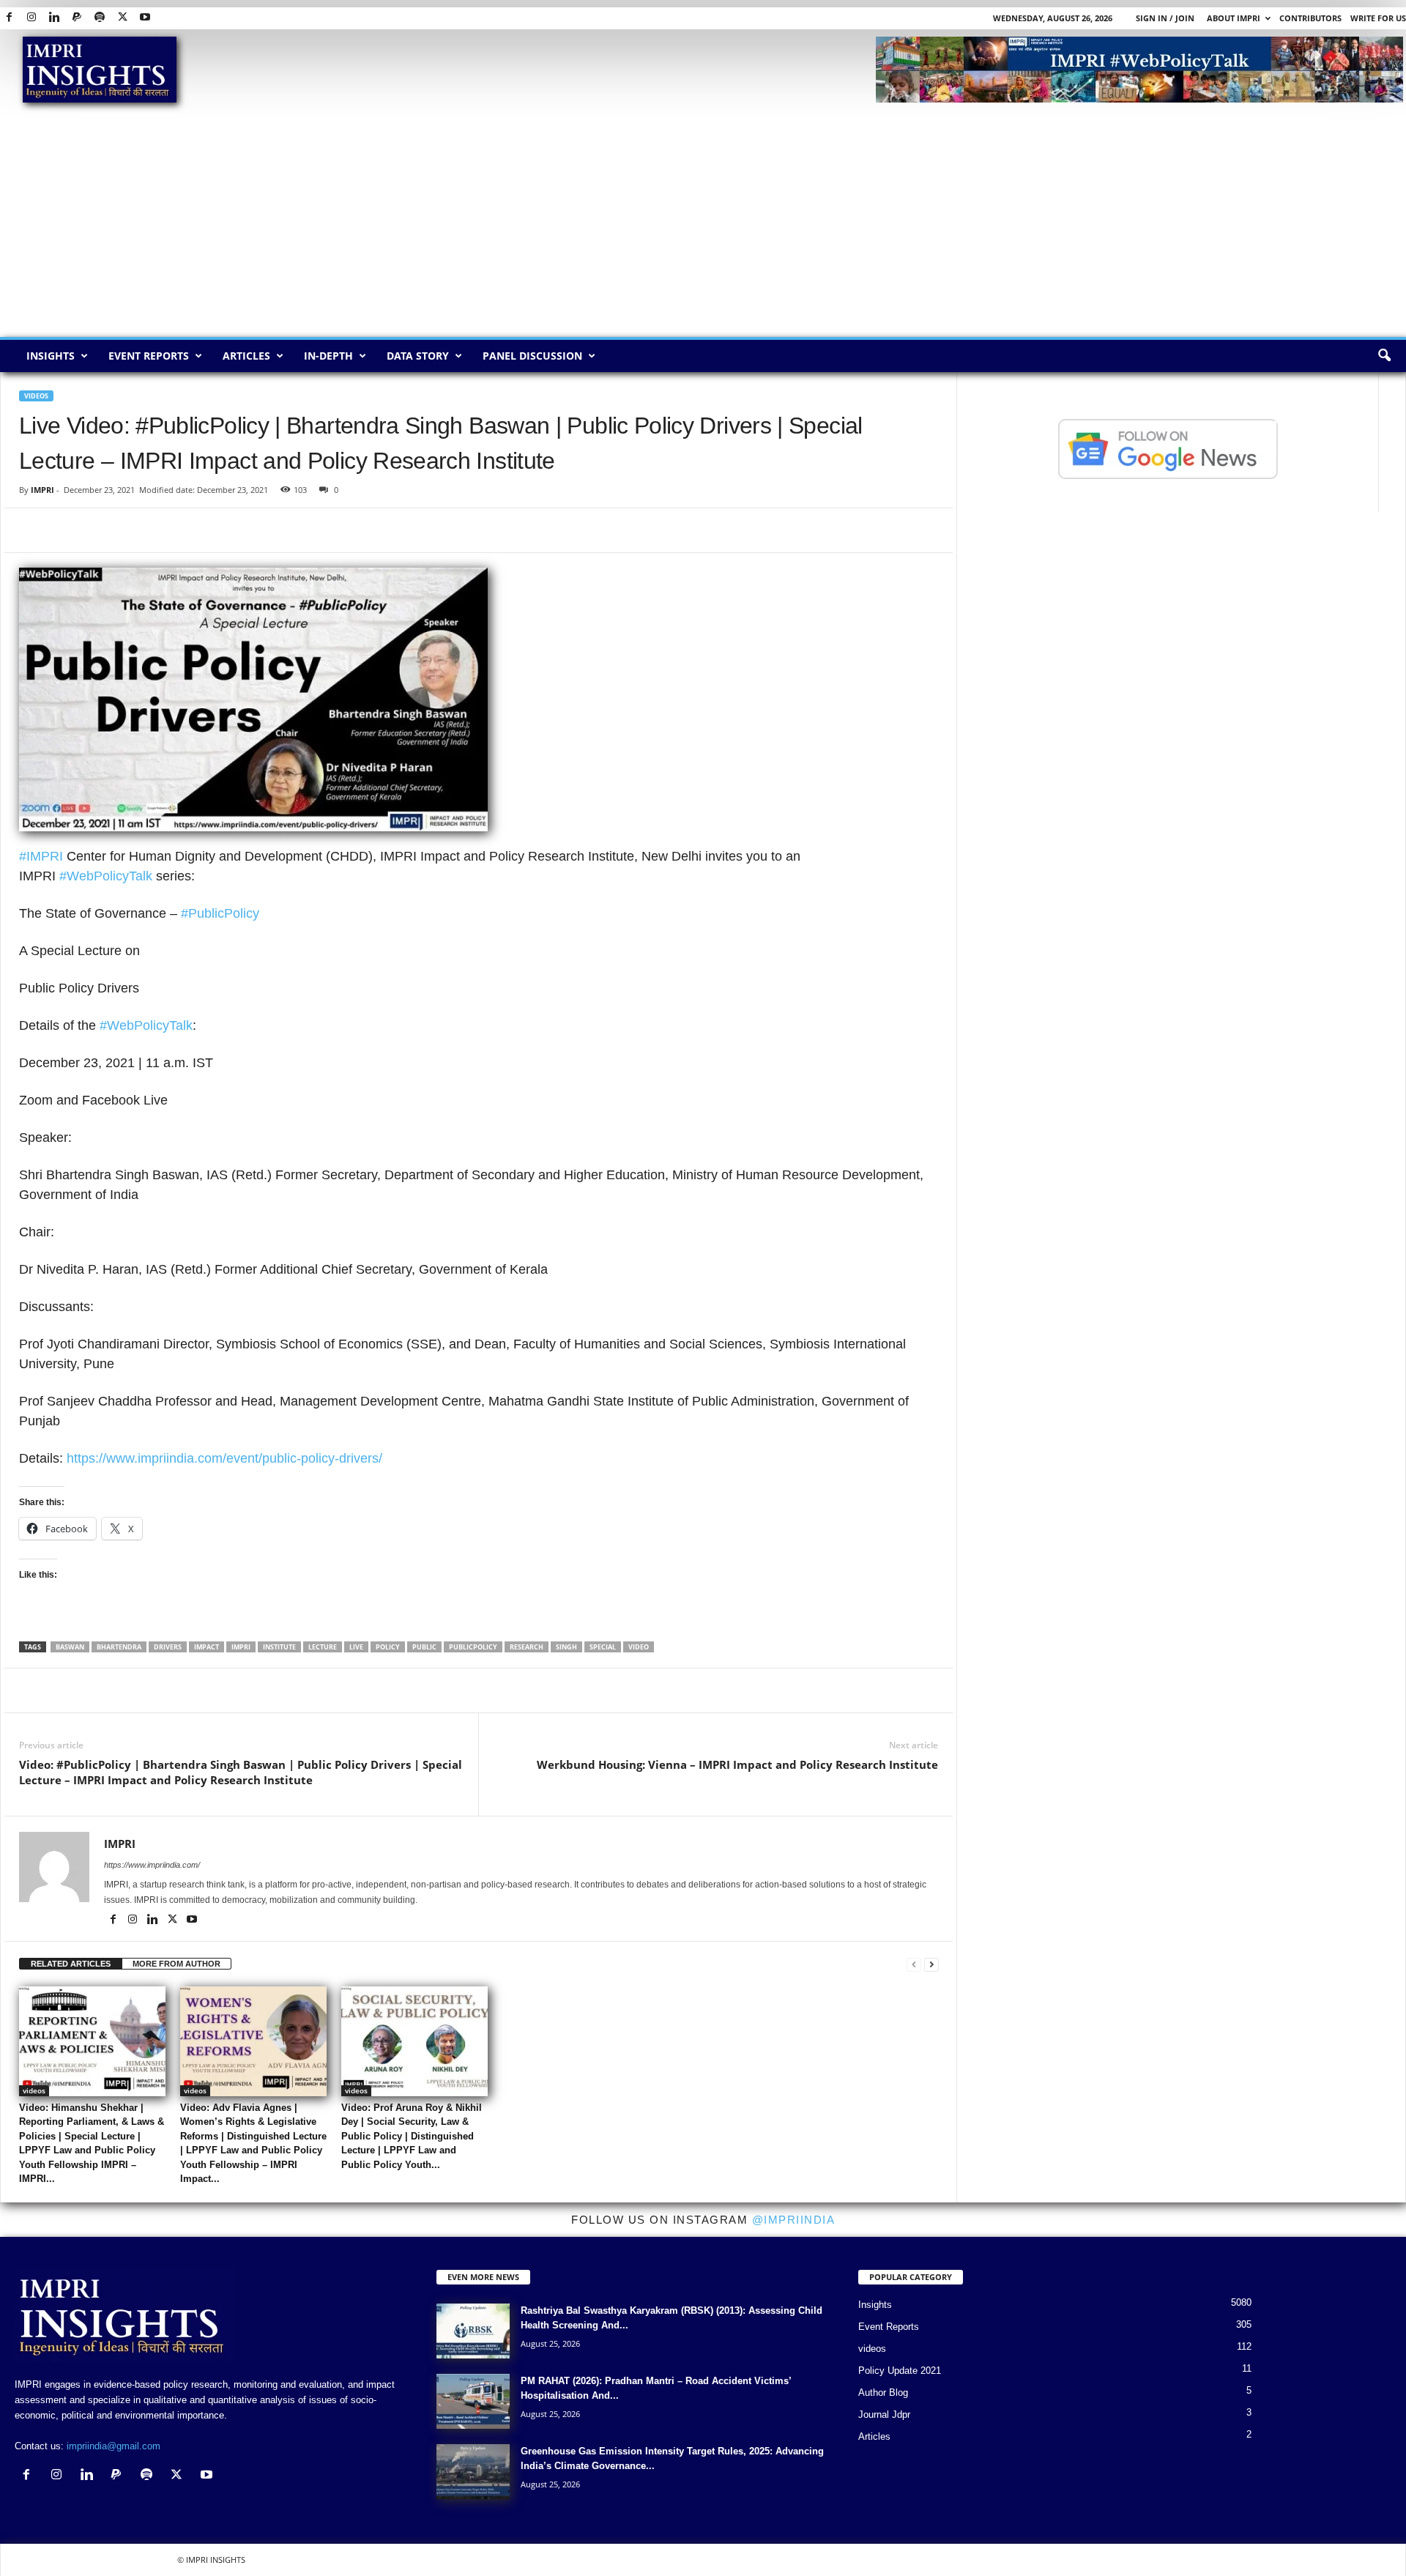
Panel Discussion (532, 356)
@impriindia (794, 2220)
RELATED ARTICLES (71, 1964)
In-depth (328, 356)
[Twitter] (122, 18)
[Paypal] (77, 18)
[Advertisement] (703, 227)
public (424, 1647)
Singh (566, 1647)
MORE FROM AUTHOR (176, 1964)
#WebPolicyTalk (106, 876)
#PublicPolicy (220, 913)
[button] (1384, 356)
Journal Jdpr (884, 2414)
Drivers (168, 1647)
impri (241, 1647)
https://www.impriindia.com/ (152, 1865)
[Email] (168, 530)
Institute (279, 1647)
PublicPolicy (473, 1647)
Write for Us (1378, 18)
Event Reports (149, 356)
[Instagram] (31, 18)
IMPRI (42, 490)
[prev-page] (914, 1964)
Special (603, 1647)
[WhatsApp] (101, 530)
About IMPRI (1234, 18)
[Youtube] (145, 18)
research (527, 1647)
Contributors (1310, 18)
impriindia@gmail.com (114, 2446)
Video (639, 1647)
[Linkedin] (54, 18)
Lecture (323, 1647)
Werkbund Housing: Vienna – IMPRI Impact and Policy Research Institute (737, 1764)
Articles (246, 356)
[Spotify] (100, 18)
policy (388, 1647)
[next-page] (931, 1964)
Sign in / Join (1165, 18)
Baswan (70, 1647)
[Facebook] (9, 18)
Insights (51, 356)
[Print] (202, 530)
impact (207, 1647)
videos (36, 396)
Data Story (418, 356)
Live (356, 1647)
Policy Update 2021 (900, 2371)
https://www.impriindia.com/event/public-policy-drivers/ (224, 1458)
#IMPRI (41, 856)
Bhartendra (119, 1647)
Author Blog (883, 2393)
